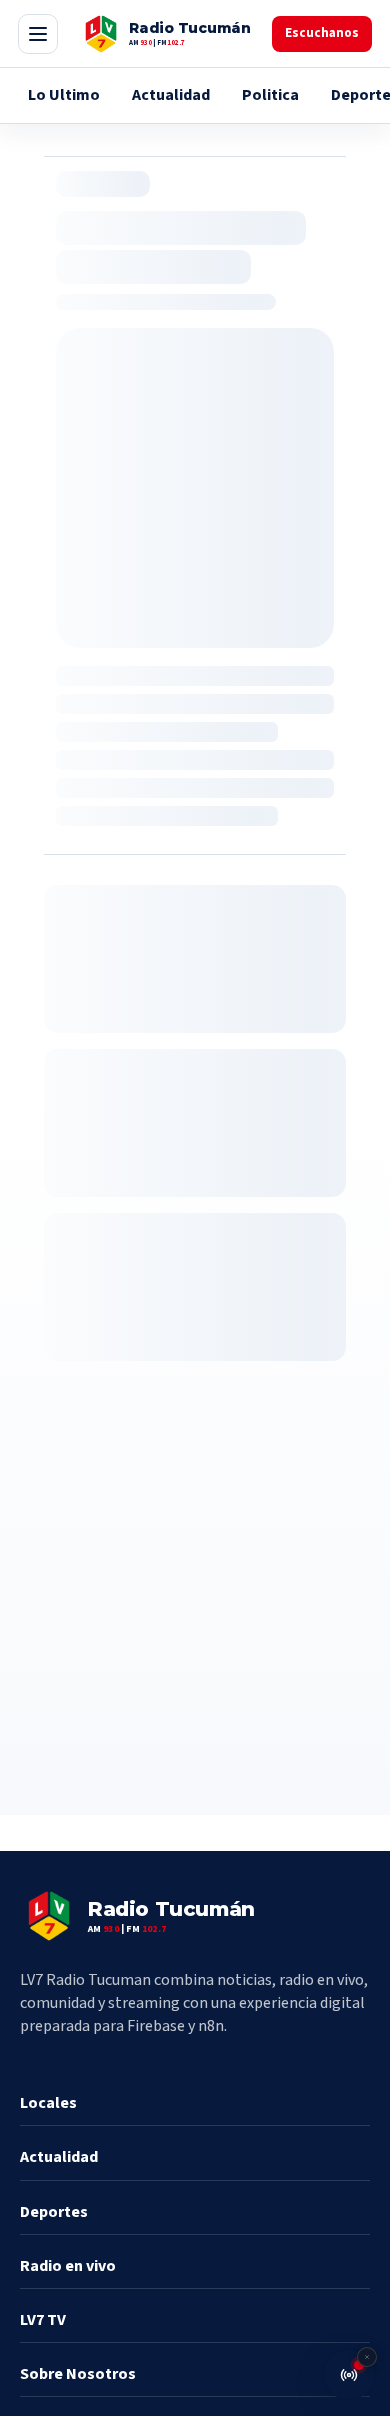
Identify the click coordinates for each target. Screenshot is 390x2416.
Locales (48, 2103)
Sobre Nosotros (78, 2374)
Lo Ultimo (64, 95)
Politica (270, 95)
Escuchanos (322, 33)
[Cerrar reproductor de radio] (367, 2357)
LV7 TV (43, 2320)
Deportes (54, 2212)
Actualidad (171, 95)
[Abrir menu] (38, 34)
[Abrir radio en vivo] (349, 2375)
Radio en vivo (68, 2266)
